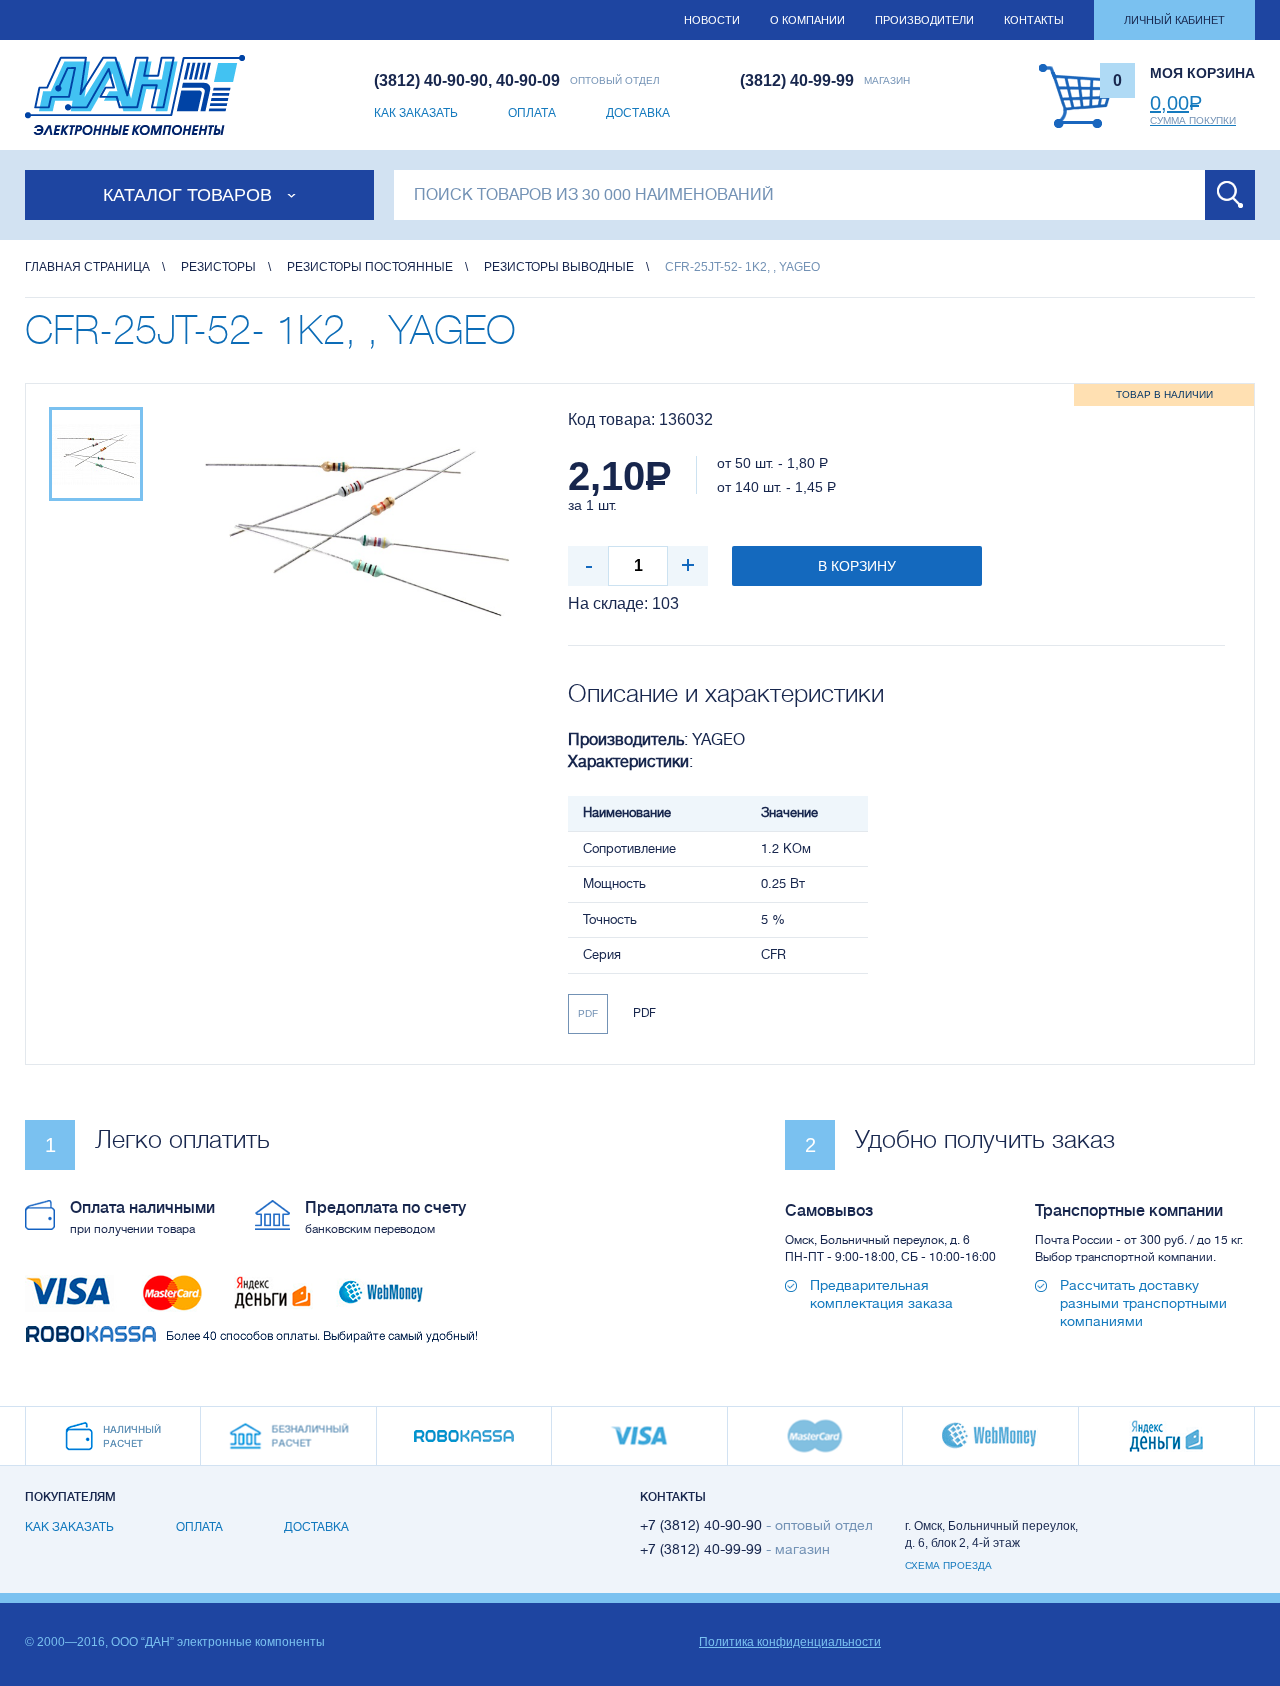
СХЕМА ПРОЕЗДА (948, 1565)
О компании (807, 20)
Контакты (1034, 20)
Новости (712, 20)
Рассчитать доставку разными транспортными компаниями (1143, 1303)
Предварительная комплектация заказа (881, 1294)
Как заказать (416, 113)
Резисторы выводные (559, 267)
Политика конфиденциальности (790, 1642)
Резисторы (218, 267)
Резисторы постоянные (370, 267)
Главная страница (87, 267)
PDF (588, 1013)
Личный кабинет (1174, 20)
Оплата (532, 113)
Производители (924, 20)
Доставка (638, 113)
